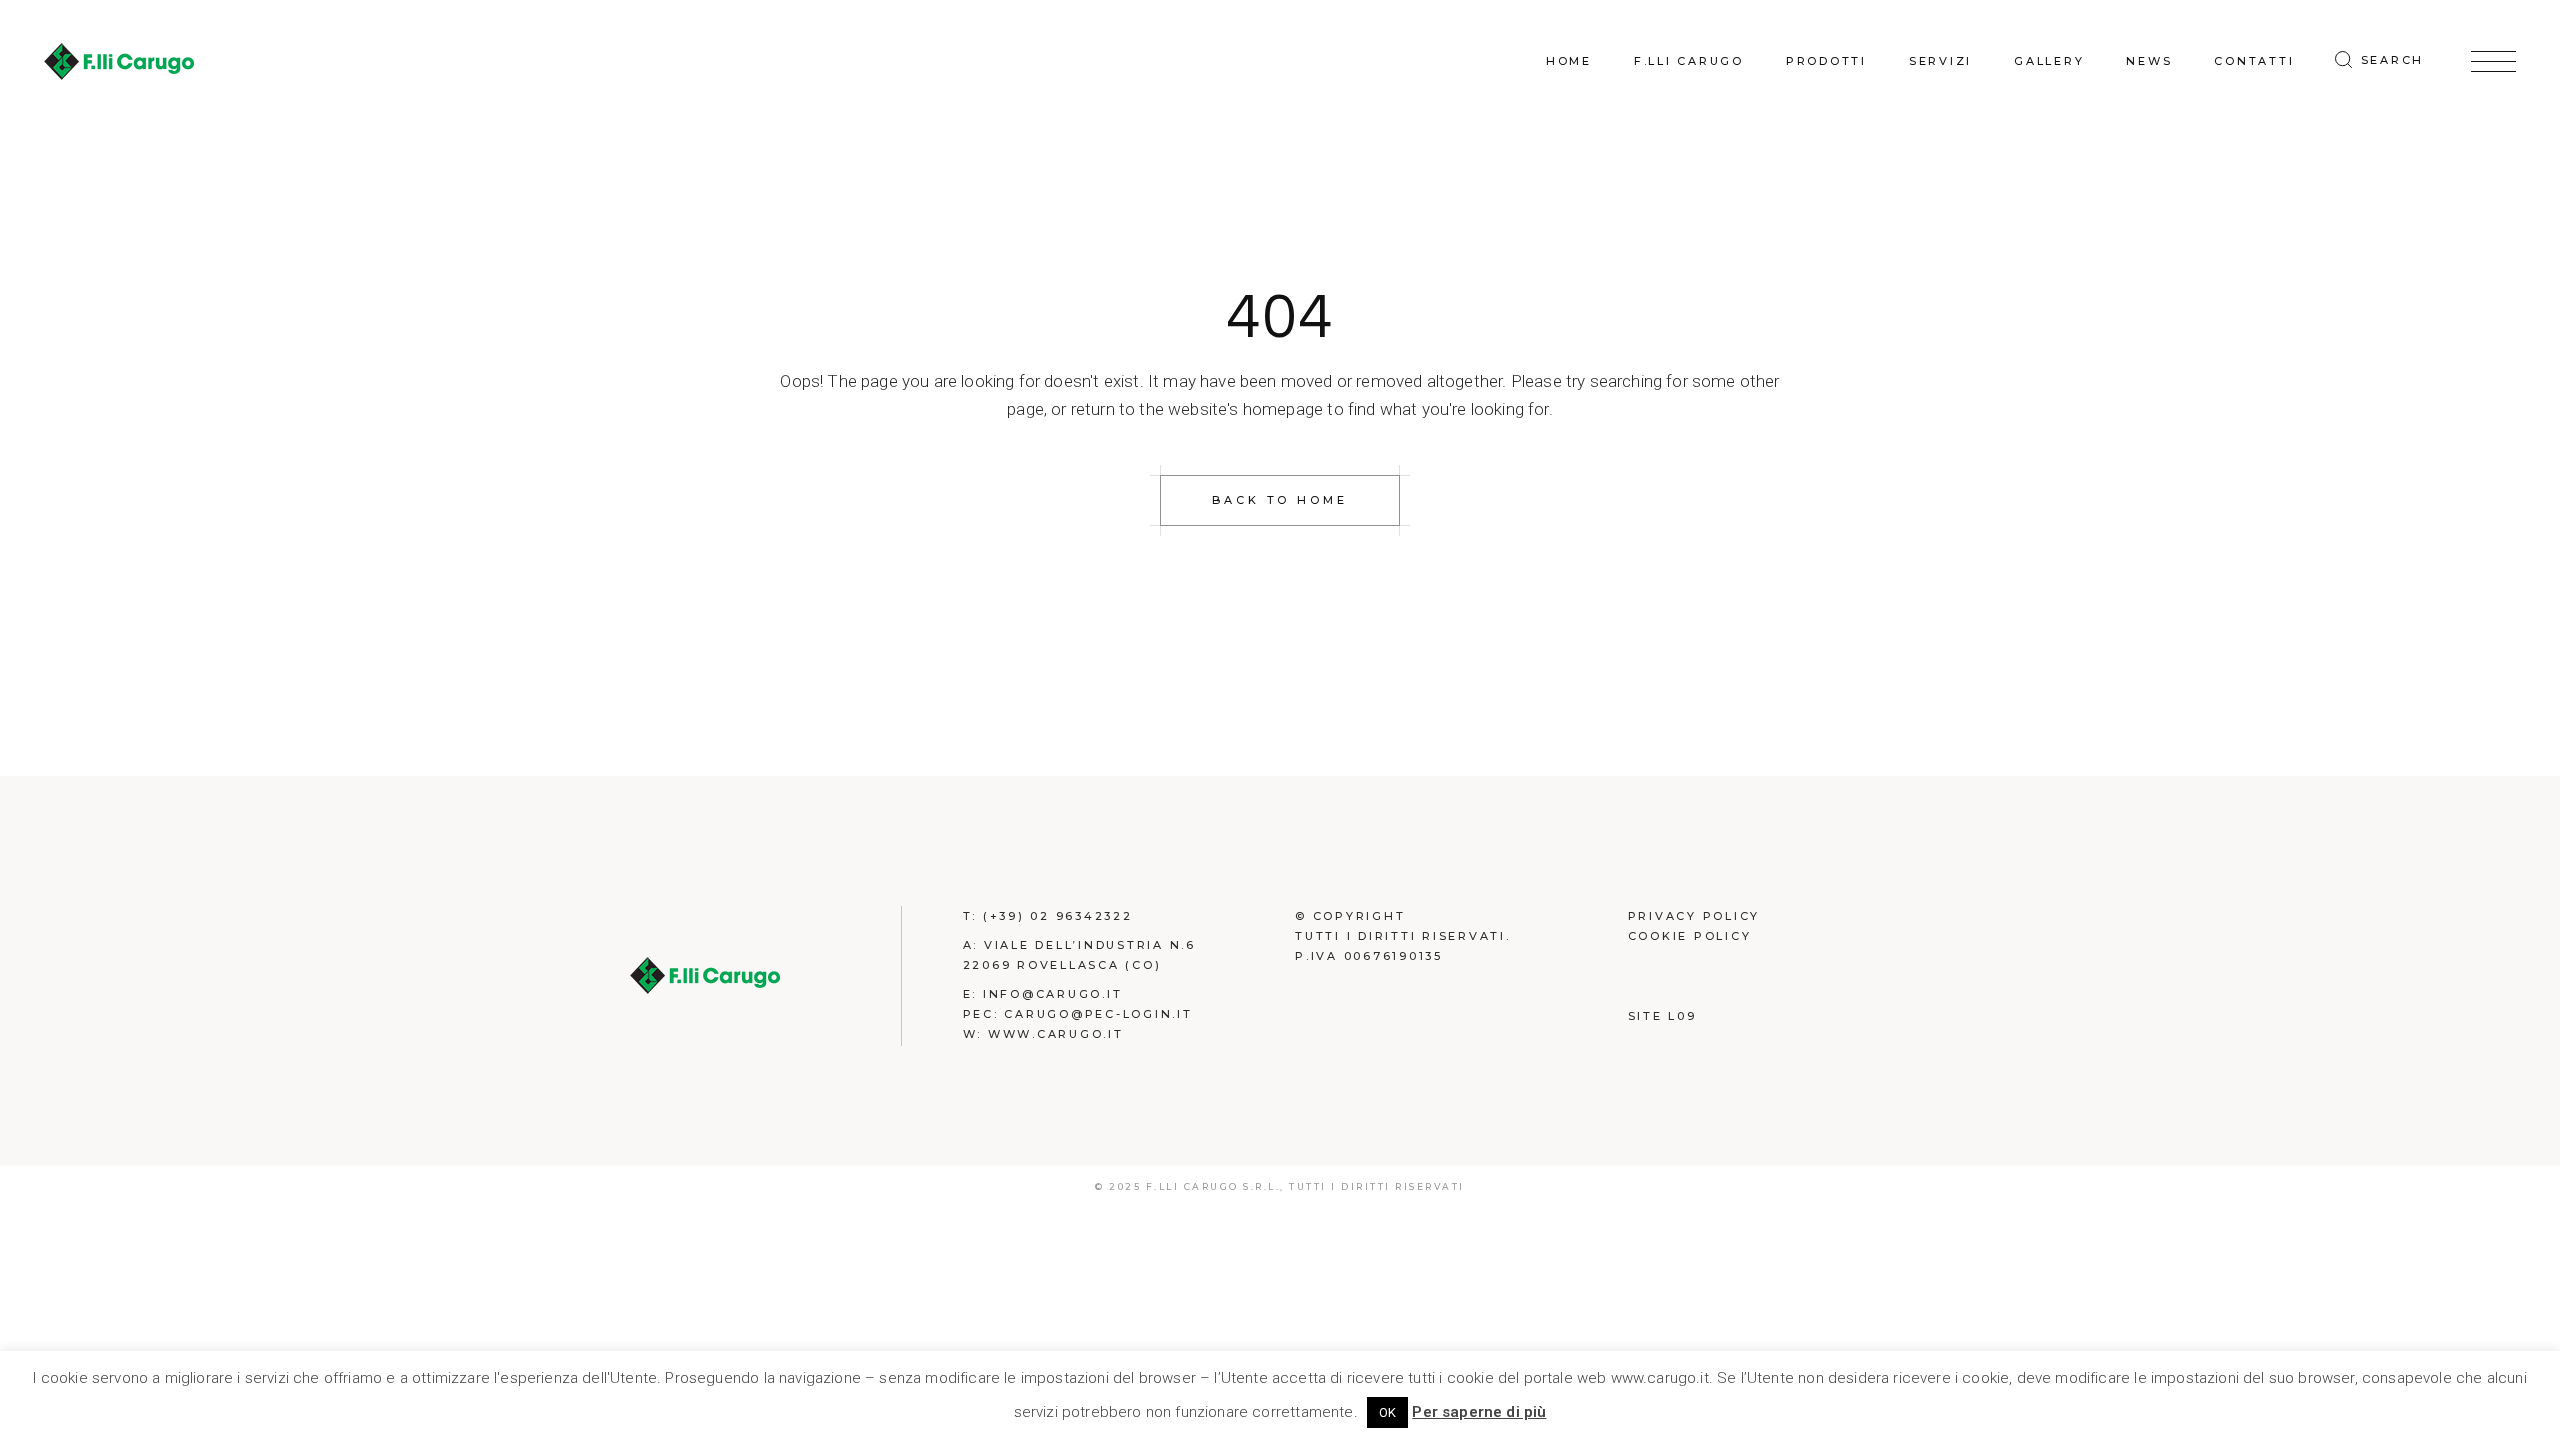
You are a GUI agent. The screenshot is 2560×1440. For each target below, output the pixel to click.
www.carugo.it (1056, 1034)
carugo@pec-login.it (1098, 1014)
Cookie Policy (1690, 936)
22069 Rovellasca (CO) (1062, 965)
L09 (1682, 1016)
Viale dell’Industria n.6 (1090, 945)
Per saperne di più (1479, 1412)
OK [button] (1387, 1412)
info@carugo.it (1053, 994)
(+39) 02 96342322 (1058, 916)
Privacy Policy (1694, 916)
